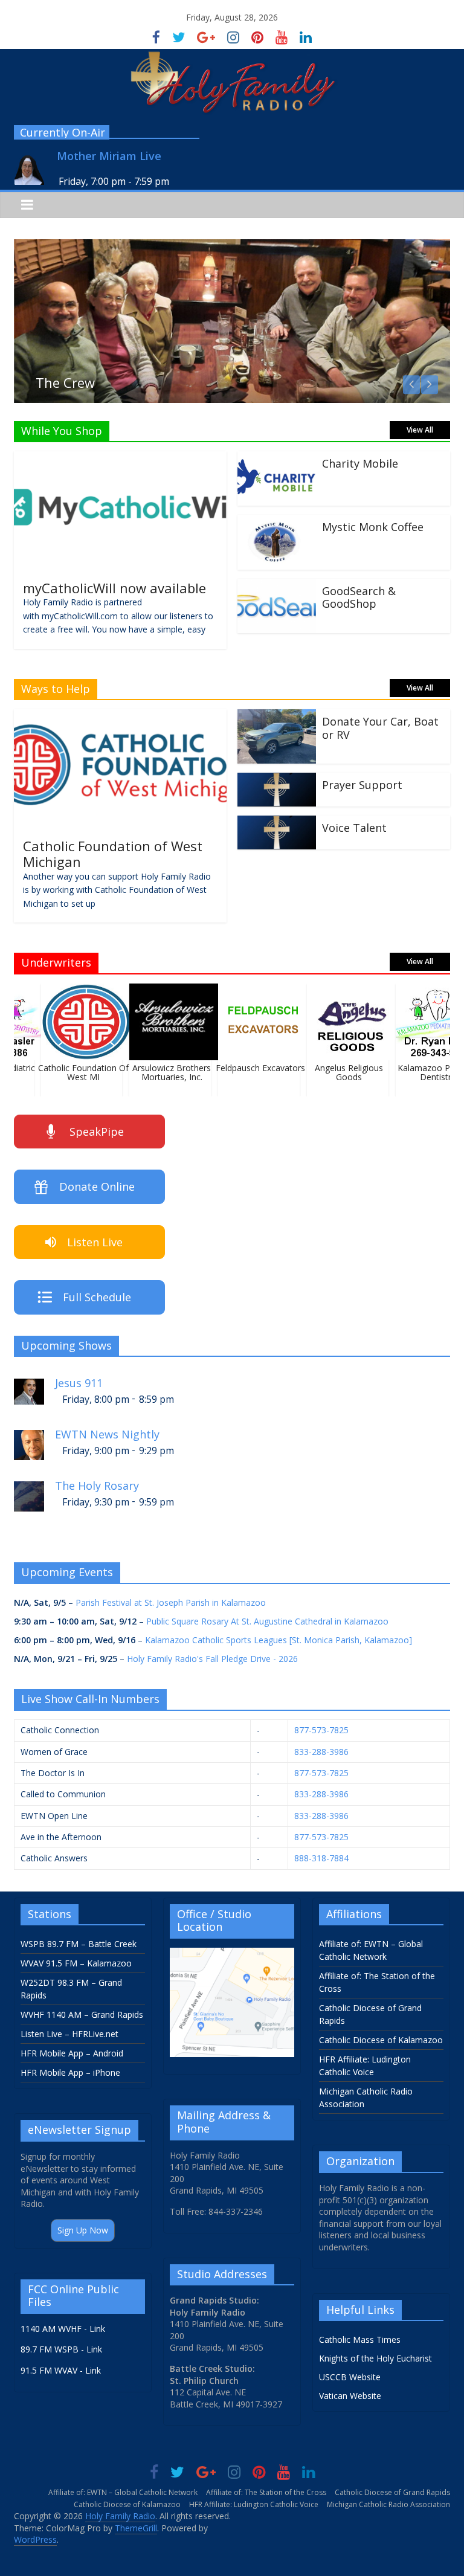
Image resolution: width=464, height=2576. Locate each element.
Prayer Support (362, 785)
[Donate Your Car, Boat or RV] (277, 716)
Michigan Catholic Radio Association (388, 2504)
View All (420, 430)
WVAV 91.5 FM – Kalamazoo (76, 1963)
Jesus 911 (79, 1383)
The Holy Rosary (97, 1486)
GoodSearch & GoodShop (359, 597)
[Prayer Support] (277, 780)
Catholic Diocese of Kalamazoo (381, 2040)
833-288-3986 (321, 1752)
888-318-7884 (321, 1858)
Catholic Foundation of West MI (74, 1072)
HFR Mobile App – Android (72, 2053)
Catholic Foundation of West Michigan (113, 854)
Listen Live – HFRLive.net (69, 2034)
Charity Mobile (360, 463)
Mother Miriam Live (109, 156)
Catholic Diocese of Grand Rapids (392, 2492)
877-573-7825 (321, 1730)
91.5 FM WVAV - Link (61, 2370)
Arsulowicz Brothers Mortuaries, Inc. (163, 1072)
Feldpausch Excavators (251, 1068)
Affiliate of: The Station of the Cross (266, 2492)
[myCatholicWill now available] (120, 459)
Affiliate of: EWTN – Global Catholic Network (123, 2492)
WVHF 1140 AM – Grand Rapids (82, 2014)
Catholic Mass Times (360, 2339)
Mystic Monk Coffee (373, 527)
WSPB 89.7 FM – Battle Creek (79, 1944)
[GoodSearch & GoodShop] (277, 586)
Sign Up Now (83, 2230)
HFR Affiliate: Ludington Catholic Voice (254, 2504)
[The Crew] (232, 246)
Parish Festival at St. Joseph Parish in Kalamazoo (171, 1602)
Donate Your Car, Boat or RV (380, 728)
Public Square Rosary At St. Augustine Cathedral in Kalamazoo (267, 1621)
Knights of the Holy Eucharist (375, 2358)
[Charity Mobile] (277, 459)
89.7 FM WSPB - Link (61, 2349)
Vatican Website (350, 2396)
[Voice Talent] (277, 823)
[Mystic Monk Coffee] (277, 522)
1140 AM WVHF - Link (63, 2329)
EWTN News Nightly (107, 1435)
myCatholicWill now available (114, 588)
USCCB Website (350, 2377)
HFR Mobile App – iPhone (70, 2072)
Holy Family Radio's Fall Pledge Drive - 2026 (212, 1659)
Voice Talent (354, 828)
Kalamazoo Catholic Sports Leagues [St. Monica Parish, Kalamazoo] (279, 1640)
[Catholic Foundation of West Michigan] (120, 716)
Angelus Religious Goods (340, 1072)
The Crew (65, 382)
